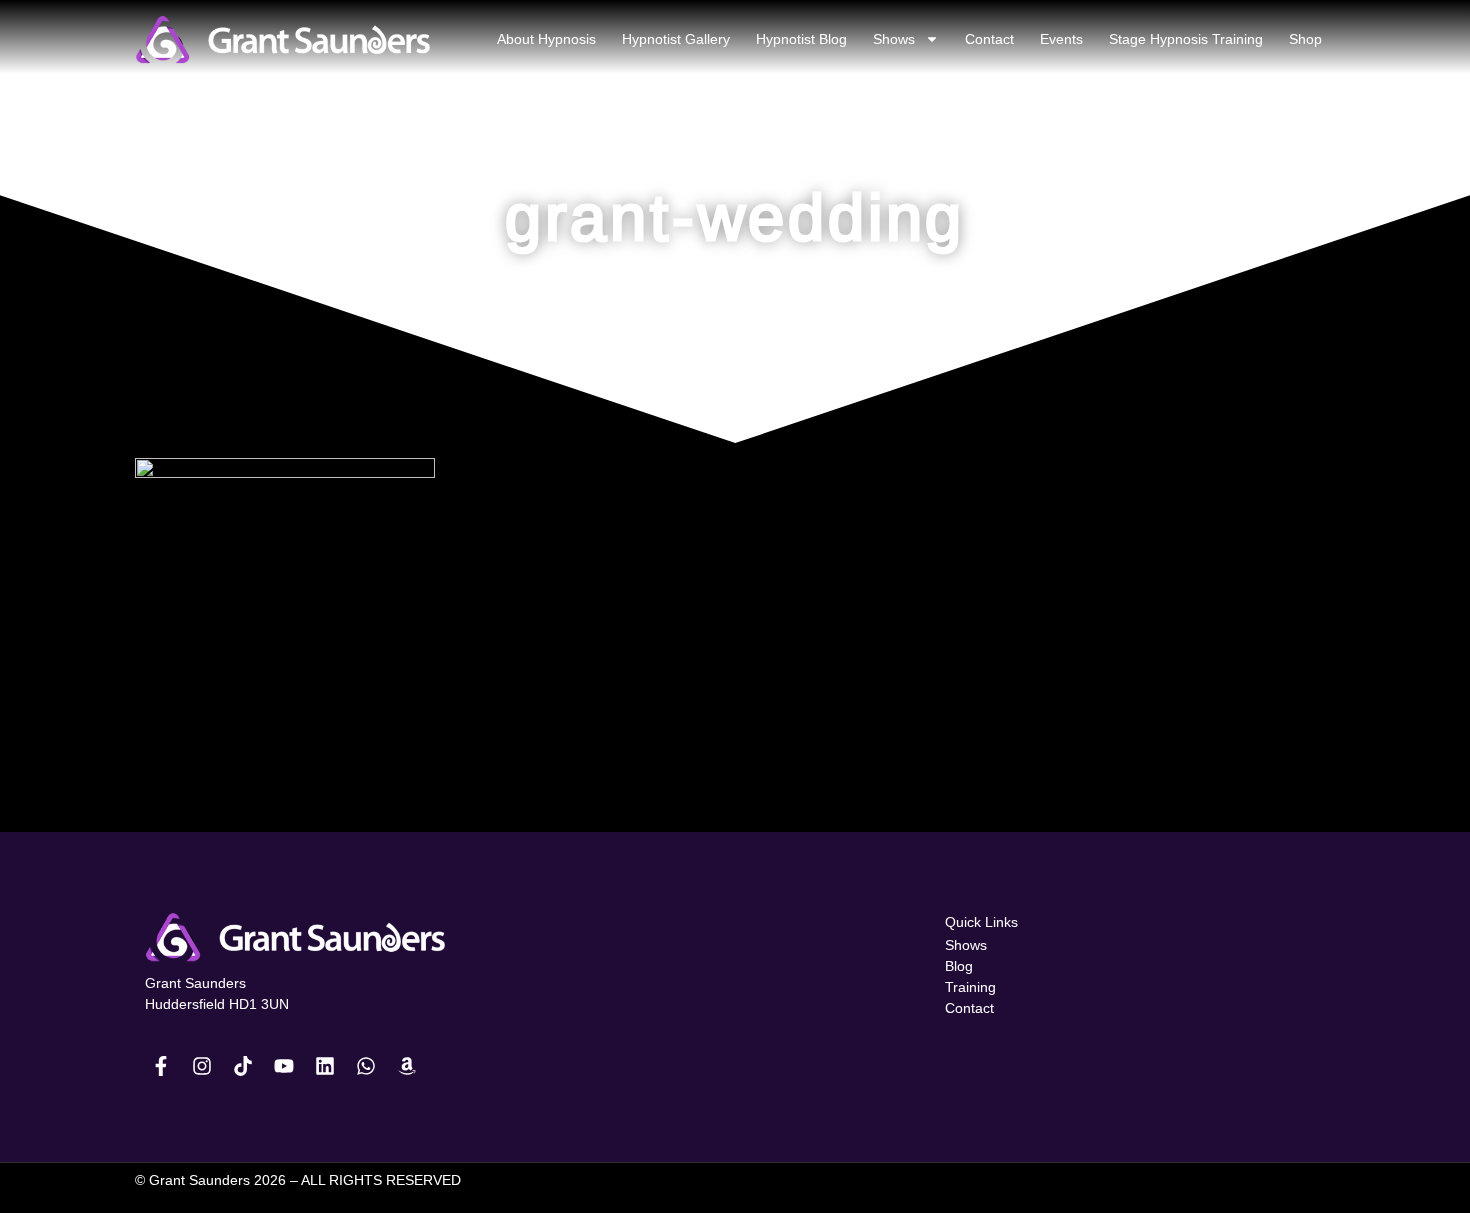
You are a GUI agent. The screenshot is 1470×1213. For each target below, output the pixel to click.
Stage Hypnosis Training (1186, 39)
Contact (989, 39)
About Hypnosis (546, 39)
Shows (894, 39)
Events (1061, 39)
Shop (1305, 39)
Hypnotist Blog (801, 39)
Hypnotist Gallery (676, 39)
